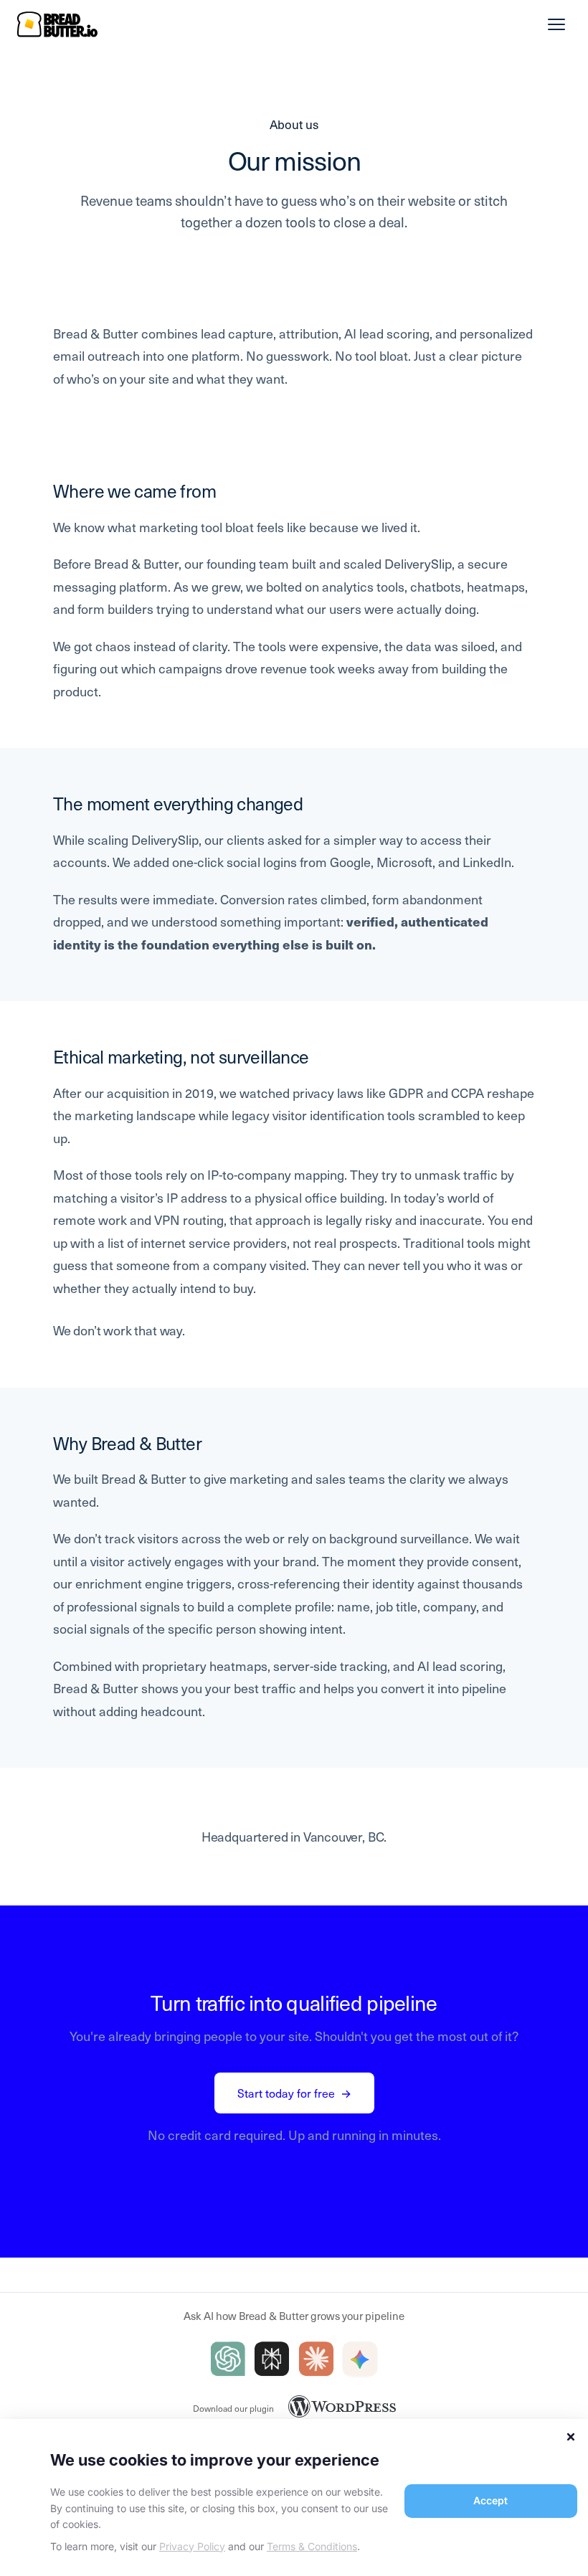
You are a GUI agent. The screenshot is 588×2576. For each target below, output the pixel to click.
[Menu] (556, 24)
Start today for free (294, 2093)
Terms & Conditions (312, 2546)
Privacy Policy (192, 2546)
